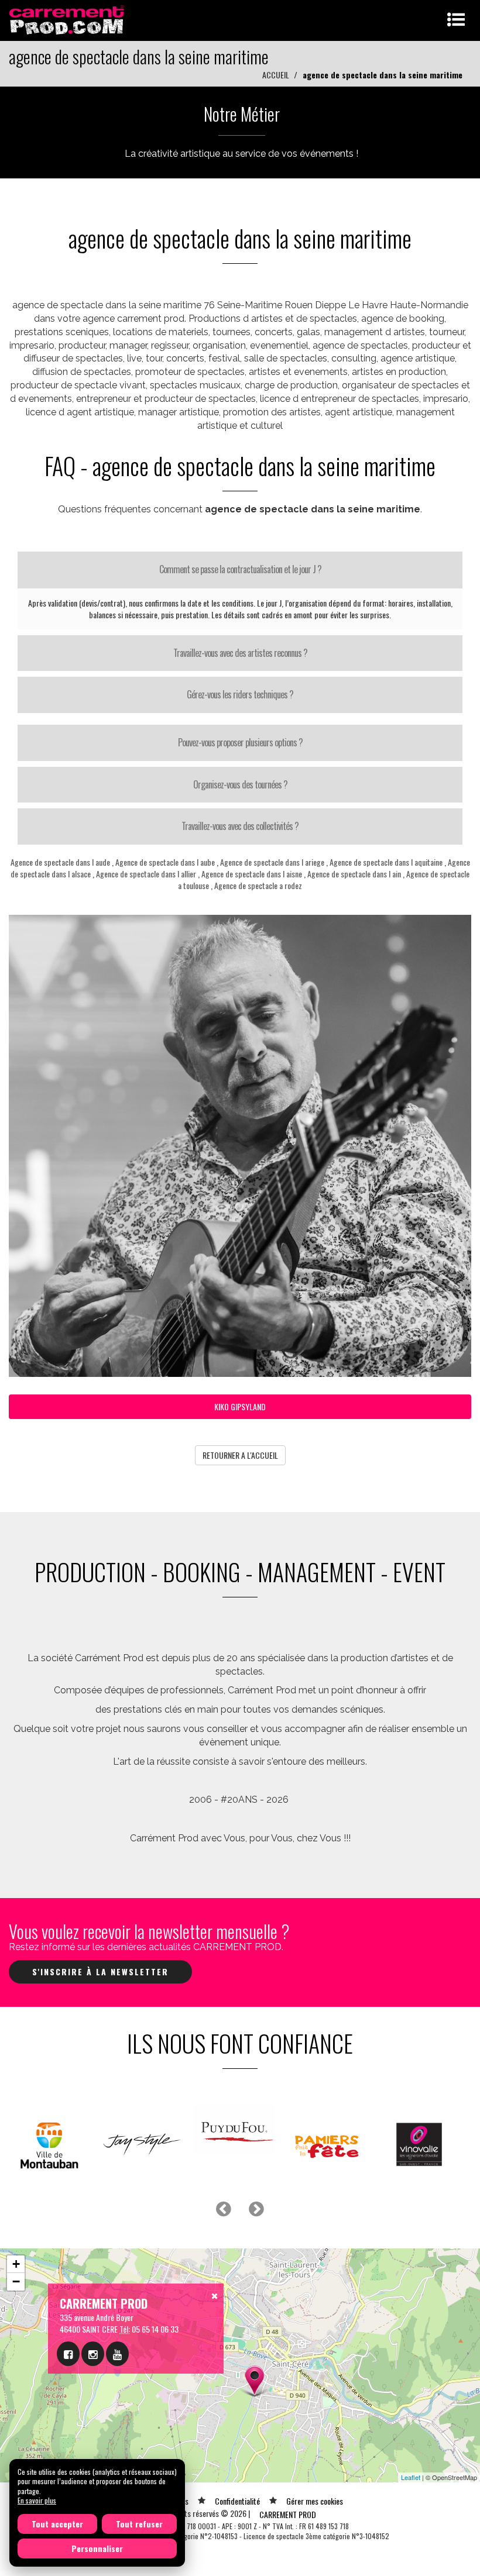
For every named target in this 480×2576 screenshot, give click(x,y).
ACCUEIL (276, 75)
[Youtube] (117, 2354)
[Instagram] (93, 2354)
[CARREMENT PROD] (68, 19)
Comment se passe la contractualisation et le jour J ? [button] (240, 569)
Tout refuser (139, 2524)
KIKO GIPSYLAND (240, 1406)
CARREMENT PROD (288, 2514)
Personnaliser (97, 2548)
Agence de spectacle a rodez (258, 885)
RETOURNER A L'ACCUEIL (240, 1455)
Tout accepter (57, 2524)
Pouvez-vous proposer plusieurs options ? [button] (240, 742)
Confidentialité (237, 2501)
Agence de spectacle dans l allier (146, 874)
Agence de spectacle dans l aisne (252, 874)
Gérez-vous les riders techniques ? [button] (240, 694)
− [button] (16, 2281)
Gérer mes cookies (315, 2501)
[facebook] (68, 2354)
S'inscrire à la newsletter (100, 1971)
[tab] (240, 570)
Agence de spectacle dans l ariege (272, 862)
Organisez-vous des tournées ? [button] (240, 784)
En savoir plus (37, 2500)
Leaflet (411, 2477)
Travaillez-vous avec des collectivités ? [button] (240, 826)
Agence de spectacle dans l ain (354, 874)
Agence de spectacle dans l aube (165, 862)
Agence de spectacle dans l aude (60, 862)
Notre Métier (242, 114)
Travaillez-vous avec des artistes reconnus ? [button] (240, 653)
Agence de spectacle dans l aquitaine (386, 862)
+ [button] (16, 2264)
